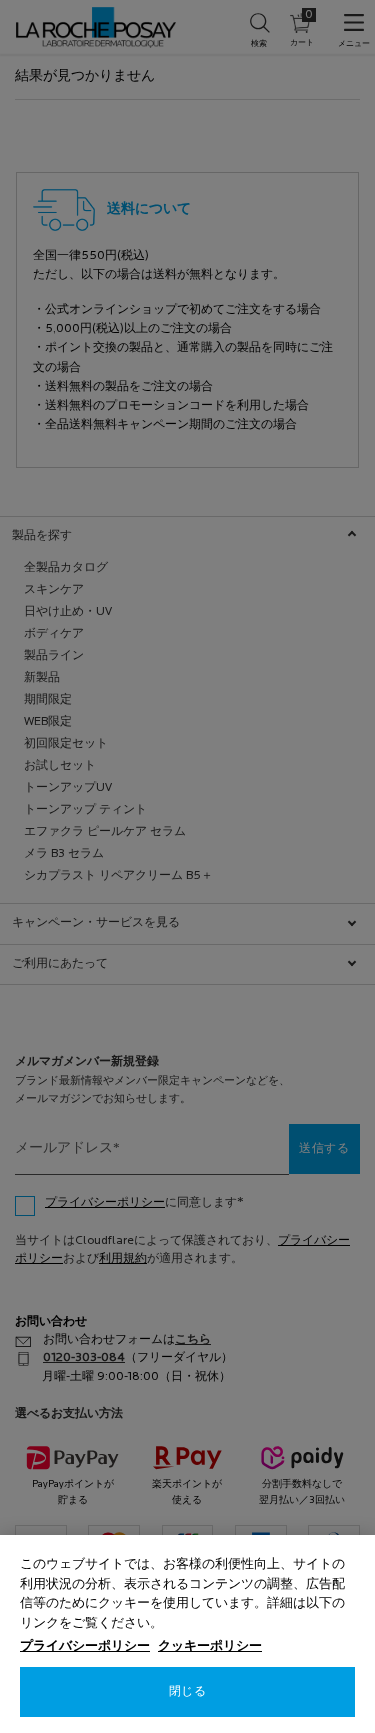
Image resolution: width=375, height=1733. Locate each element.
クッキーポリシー (210, 1646)
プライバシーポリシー (85, 1646)
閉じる (187, 1692)
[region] (187, 1634)
